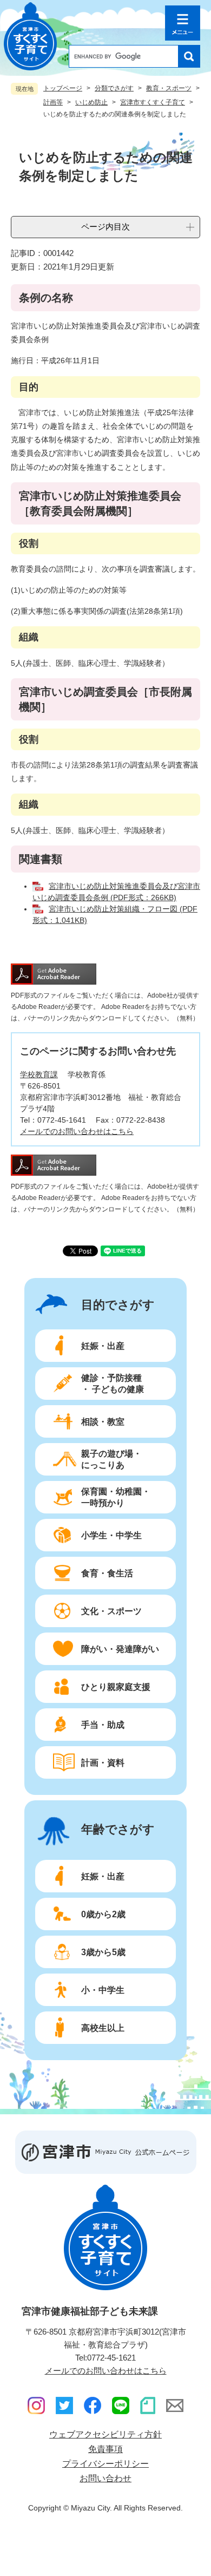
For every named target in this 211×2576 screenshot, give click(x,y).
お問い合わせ (105, 2478)
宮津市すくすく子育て (153, 102)
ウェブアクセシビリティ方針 (105, 2434)
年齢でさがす (118, 1830)
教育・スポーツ (169, 88)
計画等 (53, 102)
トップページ (63, 88)
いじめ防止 (91, 102)
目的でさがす (118, 1305)
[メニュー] (183, 23)
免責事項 (105, 2449)
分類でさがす (114, 88)
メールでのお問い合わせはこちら (77, 1131)
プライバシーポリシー (105, 2464)
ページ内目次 (105, 227)
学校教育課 (39, 1074)
